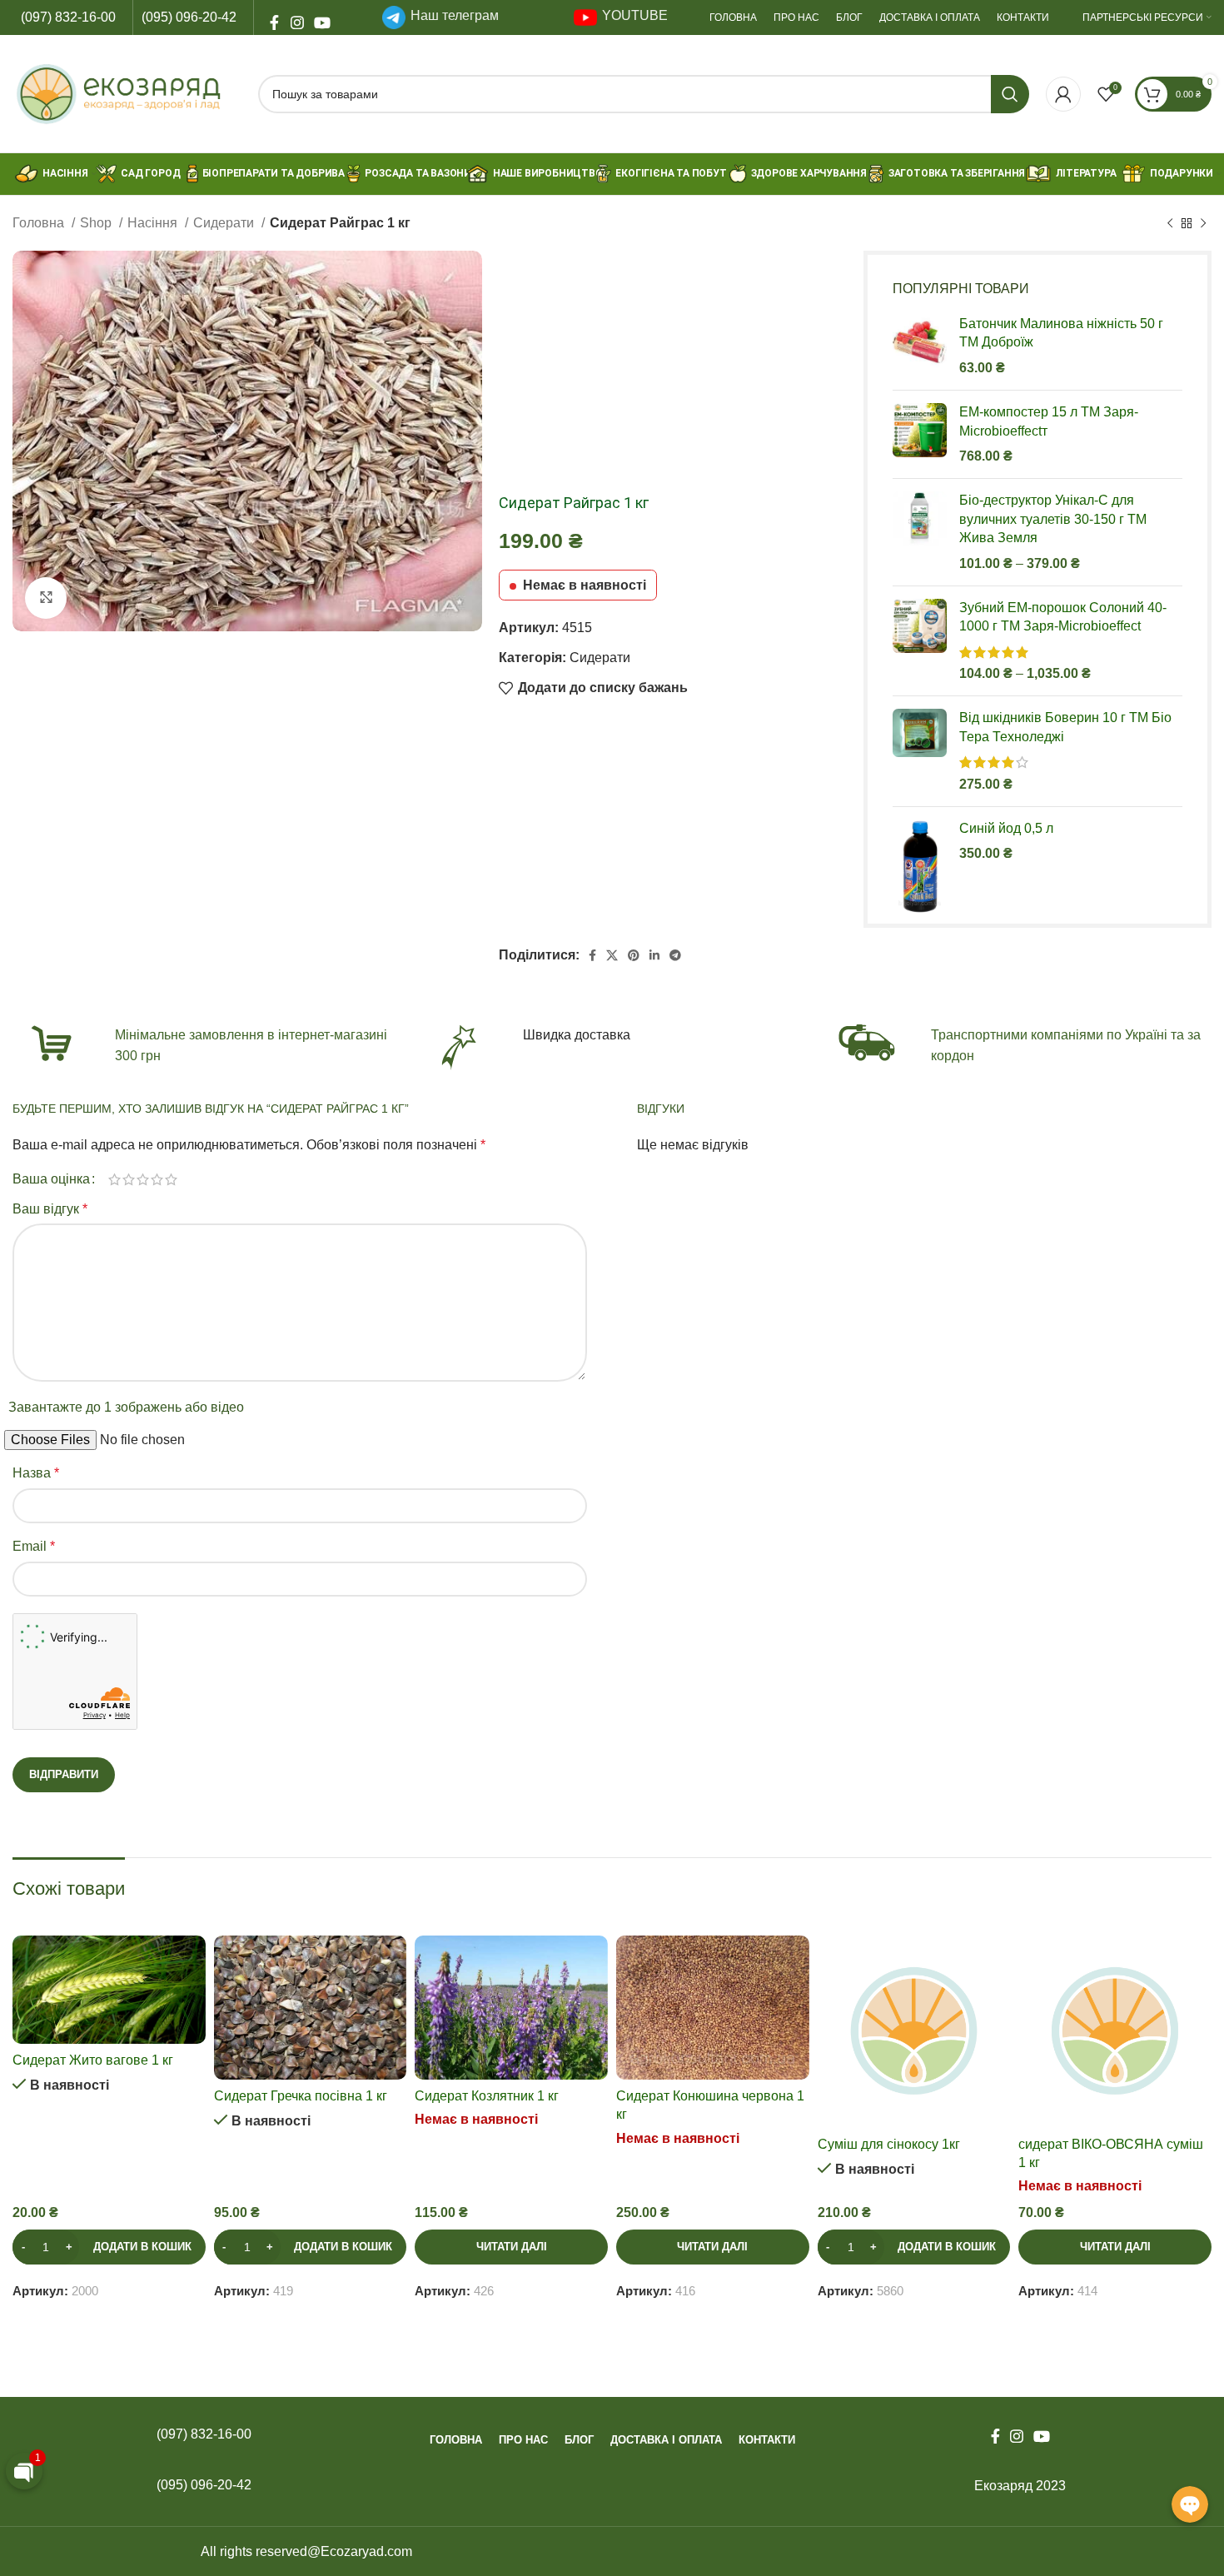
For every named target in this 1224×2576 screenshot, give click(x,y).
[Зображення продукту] (109, 1989)
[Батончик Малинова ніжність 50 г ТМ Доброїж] (920, 346)
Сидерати (225, 223)
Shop (97, 223)
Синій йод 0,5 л (1006, 828)
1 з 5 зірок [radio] (114, 1179)
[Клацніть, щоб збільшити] (46, 598)
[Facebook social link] (274, 17)
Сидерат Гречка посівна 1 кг (301, 2096)
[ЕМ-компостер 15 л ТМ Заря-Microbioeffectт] (920, 434)
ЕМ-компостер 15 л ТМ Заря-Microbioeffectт (1049, 421)
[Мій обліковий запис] (1063, 94)
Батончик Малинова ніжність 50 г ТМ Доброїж (1061, 333)
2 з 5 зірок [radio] (129, 1179)
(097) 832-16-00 (68, 17)
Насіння (154, 223)
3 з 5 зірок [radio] (143, 1179)
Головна (40, 223)
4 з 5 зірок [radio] (157, 1179)
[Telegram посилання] (675, 955)
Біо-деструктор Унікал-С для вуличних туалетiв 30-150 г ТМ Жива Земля (1053, 519)
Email (34, 1546)
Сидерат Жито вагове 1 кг (93, 2060)
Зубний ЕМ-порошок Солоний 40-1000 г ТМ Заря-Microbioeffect (1063, 617)
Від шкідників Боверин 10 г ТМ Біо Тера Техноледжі (1065, 727)
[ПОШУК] (1010, 94)
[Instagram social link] (297, 17)
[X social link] (612, 955)
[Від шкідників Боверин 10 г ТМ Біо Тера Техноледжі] (920, 751)
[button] (109, 2247)
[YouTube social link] (321, 17)
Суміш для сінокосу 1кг (889, 2144)
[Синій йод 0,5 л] (920, 867)
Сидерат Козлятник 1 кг (487, 2096)
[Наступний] (1203, 224)
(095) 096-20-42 (189, 17)
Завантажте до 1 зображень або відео (126, 1407)
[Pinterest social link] (634, 955)
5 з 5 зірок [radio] (171, 1179)
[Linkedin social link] (654, 955)
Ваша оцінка (51, 1179)
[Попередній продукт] (1170, 224)
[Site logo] (127, 93)
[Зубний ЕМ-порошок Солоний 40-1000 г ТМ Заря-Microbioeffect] (920, 641)
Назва (36, 1473)
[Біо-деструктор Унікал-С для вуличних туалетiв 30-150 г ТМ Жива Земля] (920, 532)
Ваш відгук (50, 1209)
